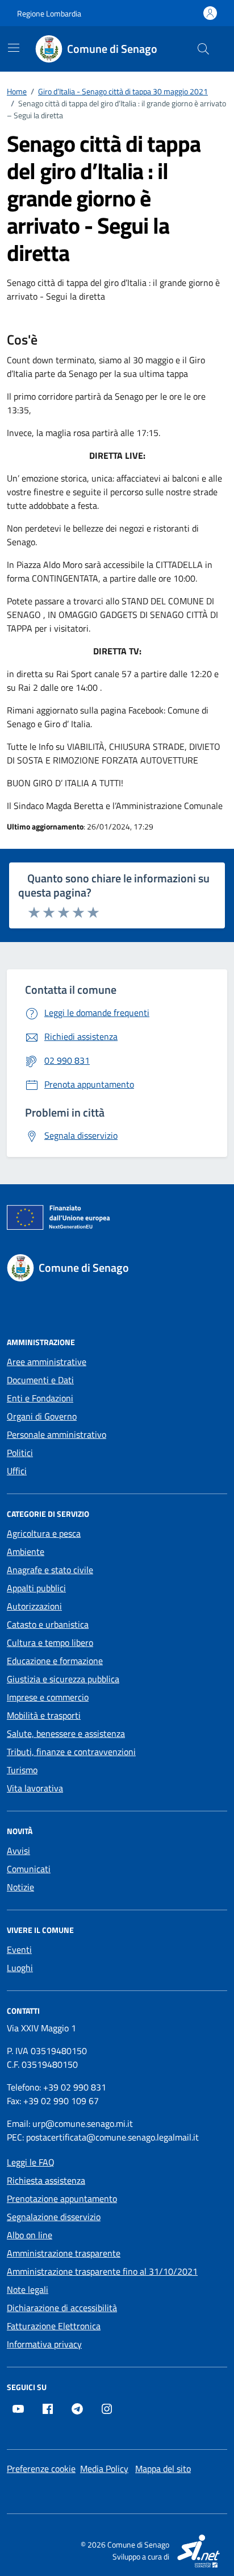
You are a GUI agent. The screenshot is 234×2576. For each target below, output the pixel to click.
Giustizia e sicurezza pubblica (63, 1679)
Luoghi (20, 1968)
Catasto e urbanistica (48, 1624)
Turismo (22, 1770)
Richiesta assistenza (46, 2180)
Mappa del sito (163, 2469)
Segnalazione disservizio (54, 2217)
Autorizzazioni (34, 1606)
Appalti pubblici (36, 1588)
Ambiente (26, 1552)
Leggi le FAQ (31, 2162)
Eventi (19, 1949)
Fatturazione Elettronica (54, 2326)
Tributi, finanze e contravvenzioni (71, 1752)
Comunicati (29, 1869)
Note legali (28, 2289)
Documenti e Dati (40, 1380)
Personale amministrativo (57, 1434)
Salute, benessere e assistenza (66, 1733)
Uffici (17, 1471)
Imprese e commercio (48, 1697)
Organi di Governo (42, 1416)
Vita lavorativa (35, 1788)
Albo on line (30, 2235)
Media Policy (104, 2469)
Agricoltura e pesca (44, 1533)
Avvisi (18, 1851)
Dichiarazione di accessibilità (62, 2308)
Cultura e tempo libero (50, 1642)
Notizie (20, 1887)
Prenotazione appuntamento (62, 2198)
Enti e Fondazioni (40, 1398)
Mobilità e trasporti (44, 1715)
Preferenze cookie (41, 2469)
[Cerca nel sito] (203, 49)
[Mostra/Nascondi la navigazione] (14, 48)
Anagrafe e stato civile (50, 1570)
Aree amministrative (47, 1362)
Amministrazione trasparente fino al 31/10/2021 (102, 2271)
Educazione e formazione (55, 1661)
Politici (20, 1453)
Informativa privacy (44, 2344)
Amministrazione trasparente (64, 2253)
